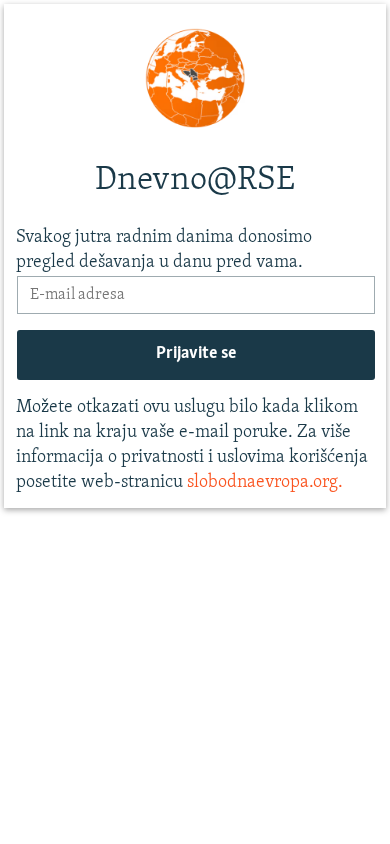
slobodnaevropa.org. (265, 483)
